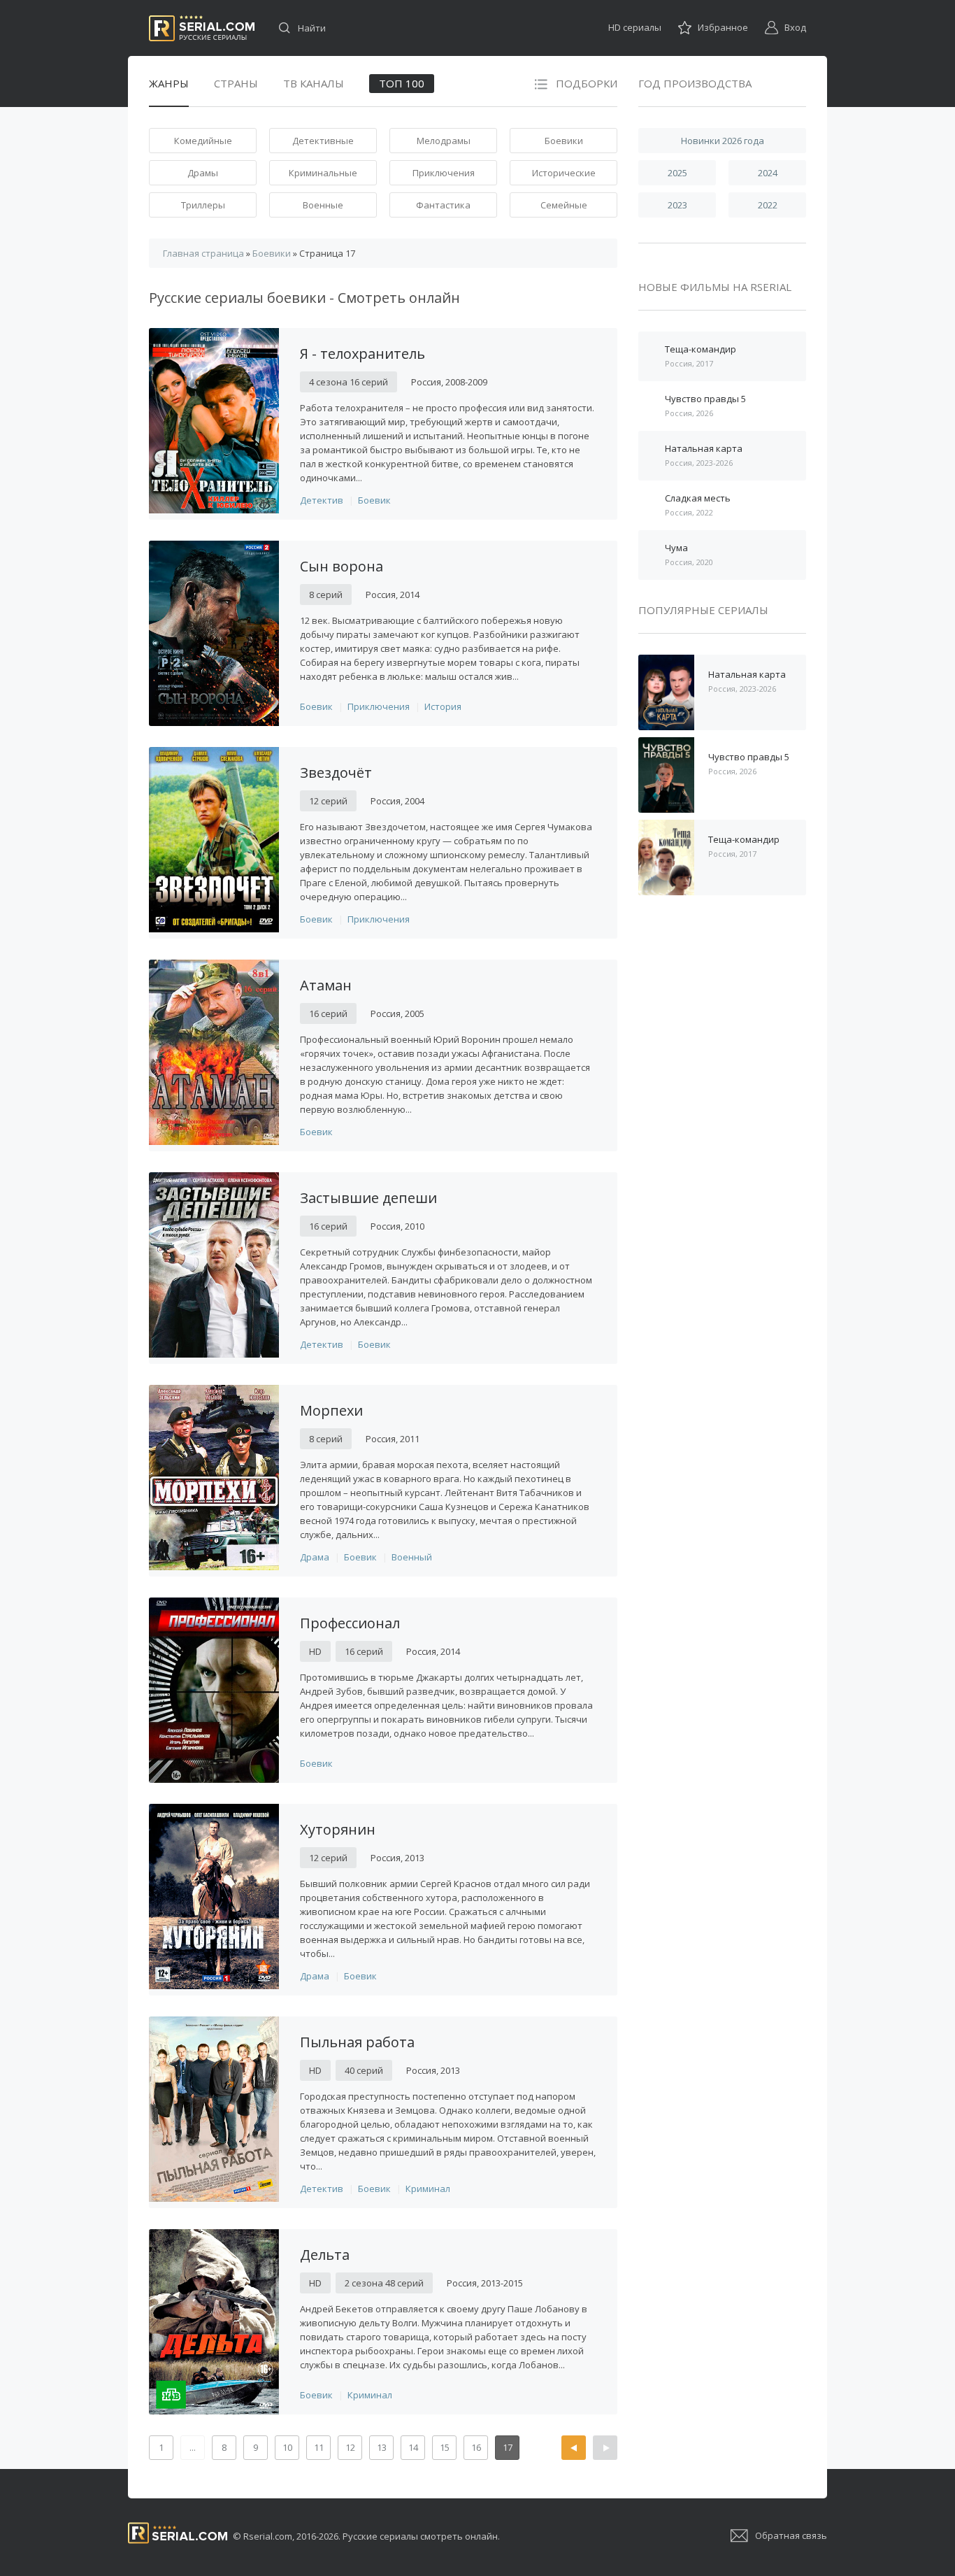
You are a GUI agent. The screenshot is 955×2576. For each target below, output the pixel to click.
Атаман (326, 985)
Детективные (323, 141)
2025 (677, 173)
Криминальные (323, 173)
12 (350, 2447)
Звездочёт (336, 773)
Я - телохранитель (362, 354)
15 (445, 2447)
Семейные (564, 205)
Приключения (444, 173)
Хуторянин (338, 1829)
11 (319, 2447)
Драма (315, 1557)
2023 (677, 205)
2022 (768, 205)
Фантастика (443, 205)
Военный (412, 1557)
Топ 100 (402, 83)
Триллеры (203, 205)
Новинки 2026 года (723, 141)
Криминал (428, 2189)
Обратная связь (791, 2535)
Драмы (203, 173)
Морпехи (331, 1410)
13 (382, 2447)
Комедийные (203, 141)
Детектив (322, 500)
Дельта (325, 2255)
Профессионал (350, 1623)
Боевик (374, 500)
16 (476, 2447)
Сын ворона (342, 566)
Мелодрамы (444, 141)
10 (287, 2447)
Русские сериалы (202, 28)
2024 (768, 173)
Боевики (564, 141)
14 (413, 2447)
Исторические (564, 173)
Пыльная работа (357, 2042)
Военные (323, 205)
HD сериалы (635, 27)
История (443, 706)
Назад (574, 2448)
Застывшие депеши (368, 1198)
